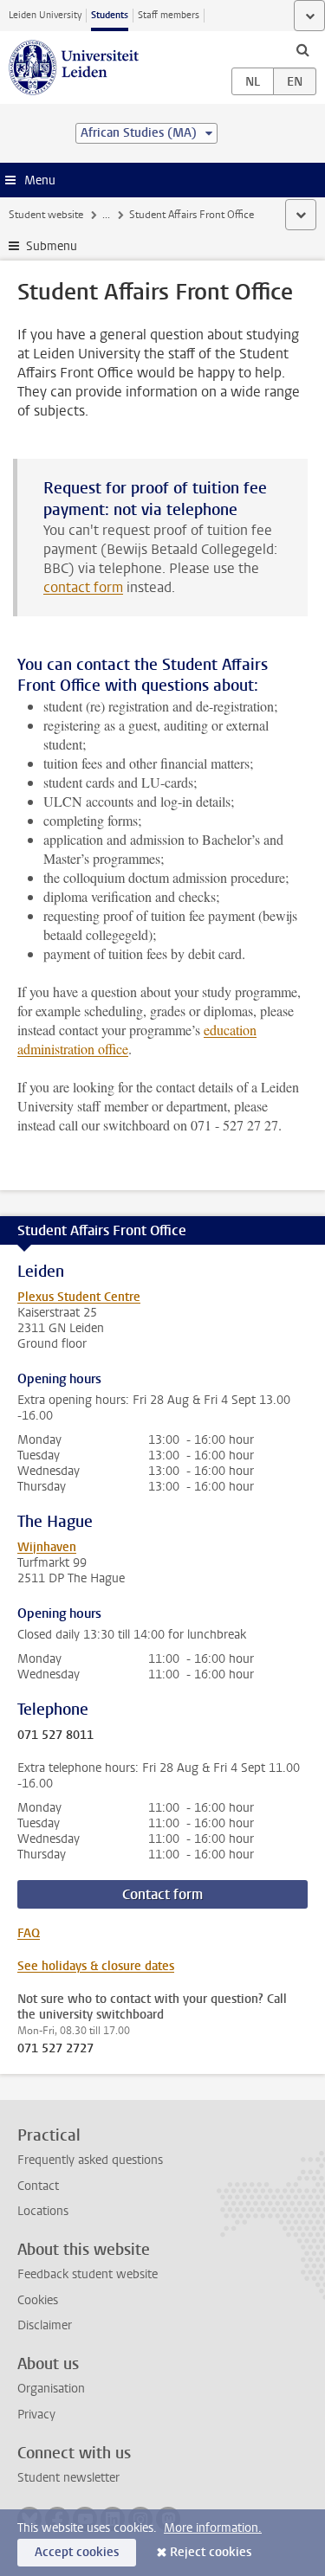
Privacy (36, 2415)
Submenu (52, 246)
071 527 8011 (55, 1736)
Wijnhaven (47, 1547)
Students (110, 15)
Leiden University (45, 15)
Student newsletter (68, 2478)
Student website (46, 215)
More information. (213, 2528)
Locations (43, 2211)
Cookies (38, 2300)
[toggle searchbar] (302, 49)
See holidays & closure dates (96, 1966)
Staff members (169, 15)
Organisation (51, 2389)
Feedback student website (88, 2274)
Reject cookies (211, 2552)
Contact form (162, 1894)
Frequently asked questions (90, 2160)
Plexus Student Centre (79, 1297)
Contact (38, 2186)
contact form (83, 587)
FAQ (29, 1933)
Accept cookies (77, 2552)
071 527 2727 (55, 2049)
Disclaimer (45, 2325)
